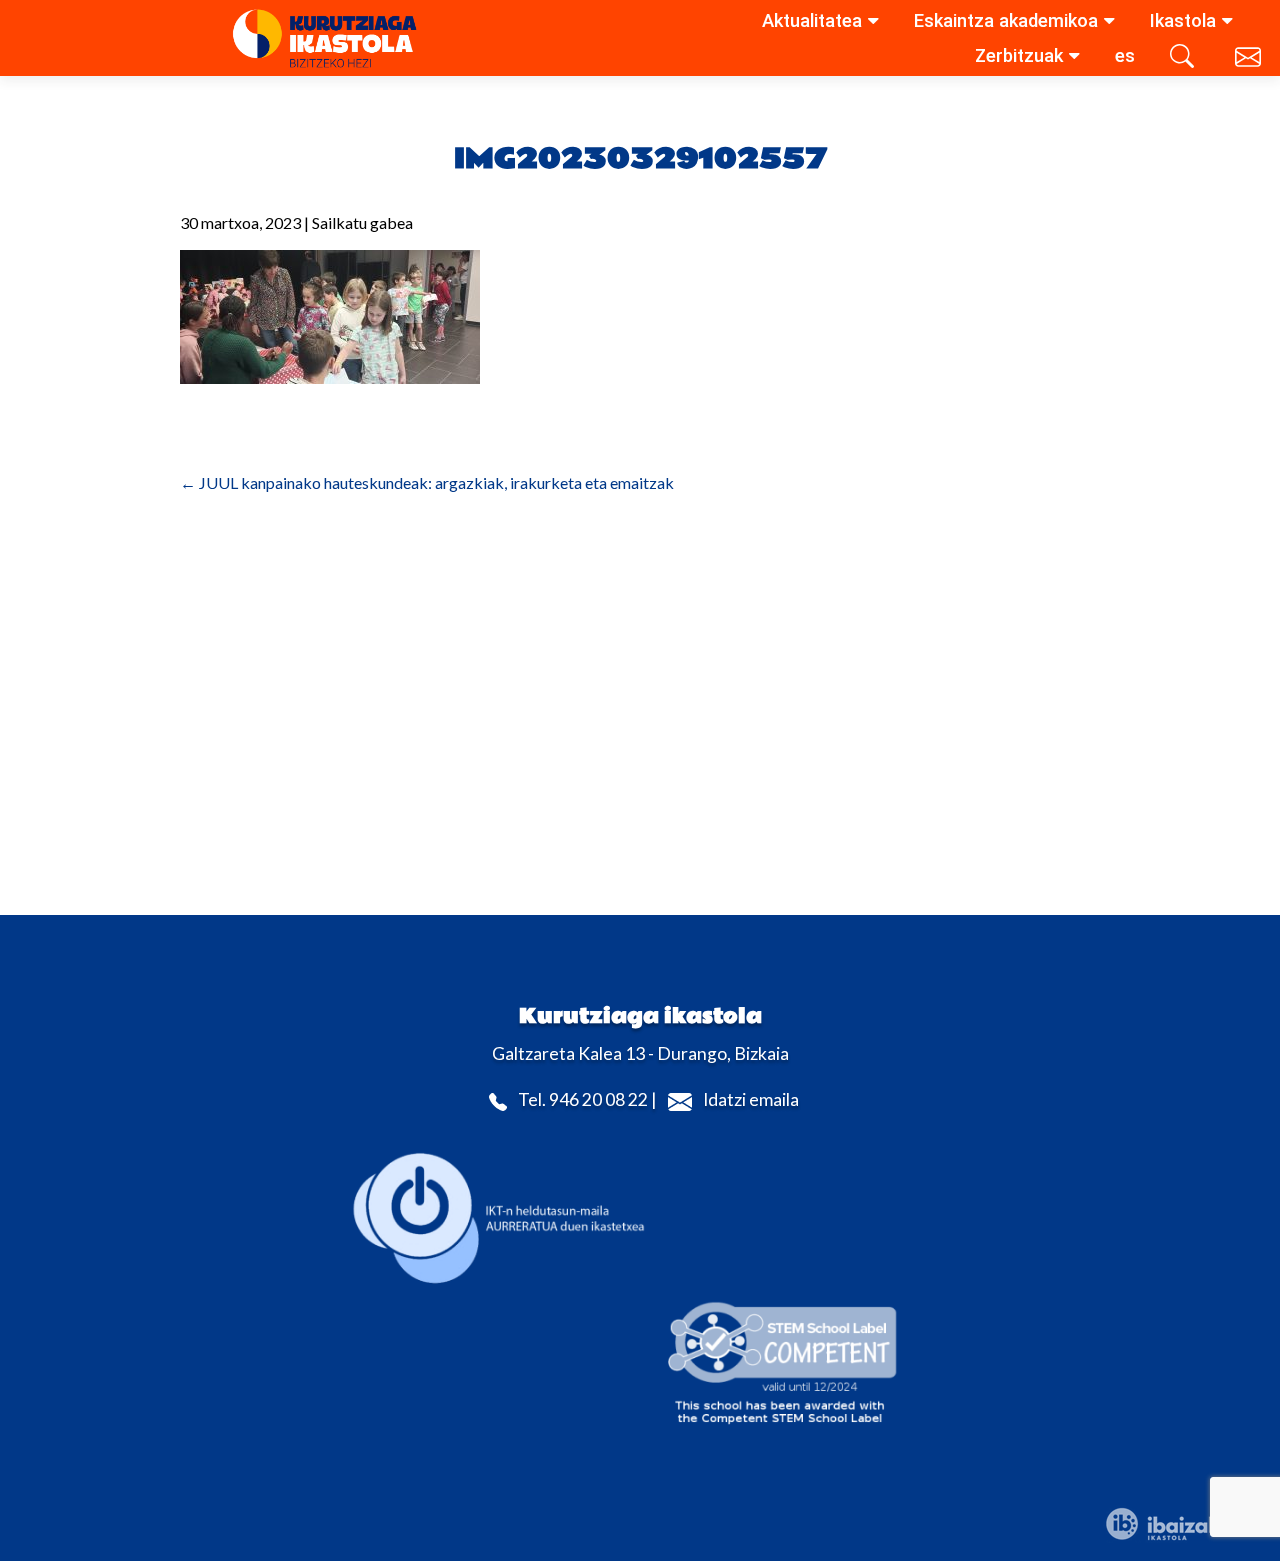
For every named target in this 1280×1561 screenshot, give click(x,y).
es (1125, 55)
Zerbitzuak (1019, 55)
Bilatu (1185, 60)
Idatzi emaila (751, 1099)
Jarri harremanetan (1250, 60)
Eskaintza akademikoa (1006, 20)
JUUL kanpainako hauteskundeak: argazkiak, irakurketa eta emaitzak (427, 482)
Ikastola (1183, 20)
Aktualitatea (812, 20)
